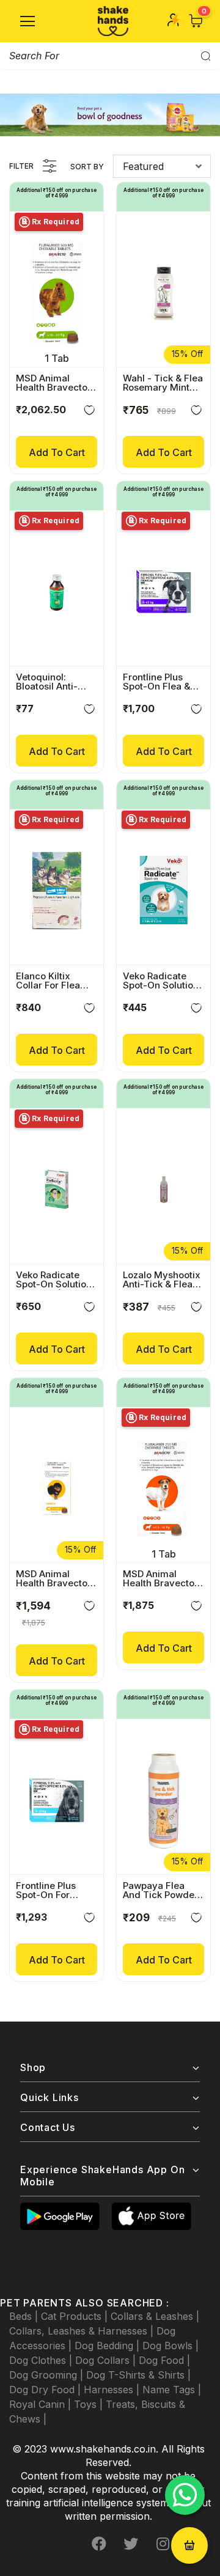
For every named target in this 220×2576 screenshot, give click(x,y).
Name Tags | (172, 2390)
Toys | (90, 2404)
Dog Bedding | (108, 2346)
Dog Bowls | (170, 2346)
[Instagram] (163, 2544)
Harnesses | (113, 2390)
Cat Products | (76, 2316)
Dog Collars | (107, 2360)
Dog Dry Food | (46, 2390)
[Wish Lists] (89, 412)
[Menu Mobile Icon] (28, 21)
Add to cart (57, 452)
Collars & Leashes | (155, 2316)
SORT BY (87, 167)
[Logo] (113, 21)
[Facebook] (99, 2544)
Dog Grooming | (48, 2375)
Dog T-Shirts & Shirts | (138, 2375)
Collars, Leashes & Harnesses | (83, 2331)
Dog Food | (164, 2360)
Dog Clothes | (42, 2360)
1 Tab (57, 358)
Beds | (25, 2316)
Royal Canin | (42, 2404)
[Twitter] (131, 2544)
